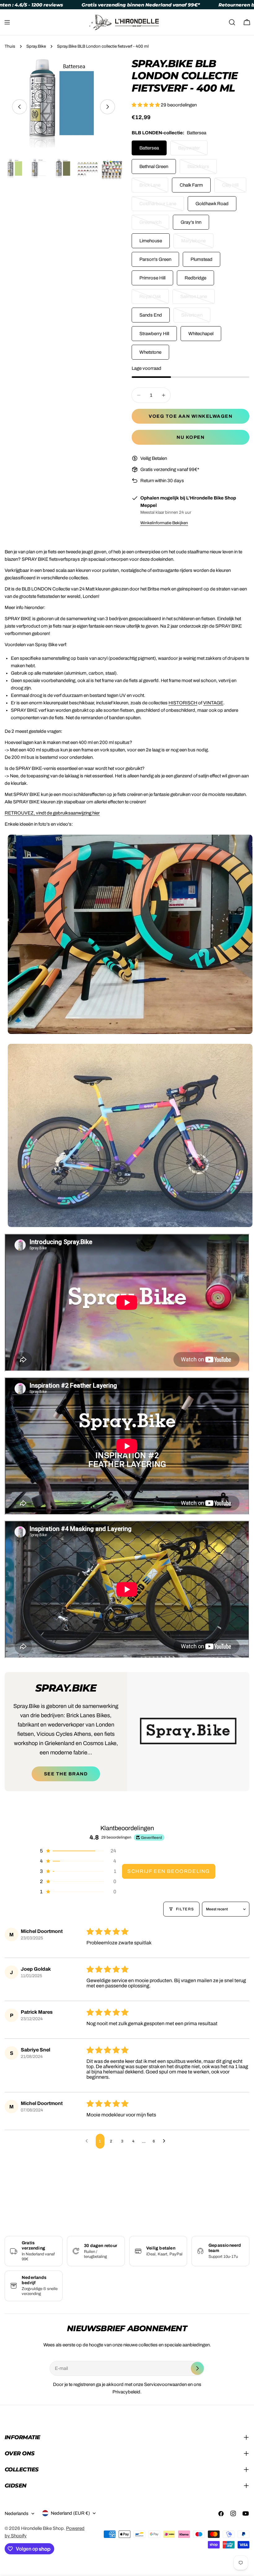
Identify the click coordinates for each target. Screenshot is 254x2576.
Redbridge (195, 278)
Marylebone (197, 243)
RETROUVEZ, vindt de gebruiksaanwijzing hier (52, 813)
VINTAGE (213, 703)
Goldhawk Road (212, 204)
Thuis (10, 46)
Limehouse (151, 241)
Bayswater (193, 150)
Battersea (149, 148)
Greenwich (154, 225)
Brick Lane (154, 188)
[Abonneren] (197, 2368)
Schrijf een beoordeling (169, 1871)
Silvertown (196, 318)
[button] (146, 105)
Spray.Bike (36, 46)
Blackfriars (202, 169)
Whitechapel (201, 334)
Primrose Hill (152, 278)
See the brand (66, 1774)
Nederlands (17, 2513)
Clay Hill (234, 188)
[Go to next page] (166, 2141)
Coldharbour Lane (161, 206)
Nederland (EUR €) (70, 2513)
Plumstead (201, 259)
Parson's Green (155, 259)
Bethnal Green (154, 166)
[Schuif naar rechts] (107, 107)
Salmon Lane (197, 299)
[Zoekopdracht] (232, 22)
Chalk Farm (191, 185)
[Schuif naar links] (20, 107)
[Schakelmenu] (7, 22)
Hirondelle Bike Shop (42, 2528)
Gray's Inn (191, 222)
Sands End (151, 315)
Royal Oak (154, 299)
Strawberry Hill (154, 334)
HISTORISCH (183, 703)
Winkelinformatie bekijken (164, 523)
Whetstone (150, 352)
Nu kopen (190, 437)
